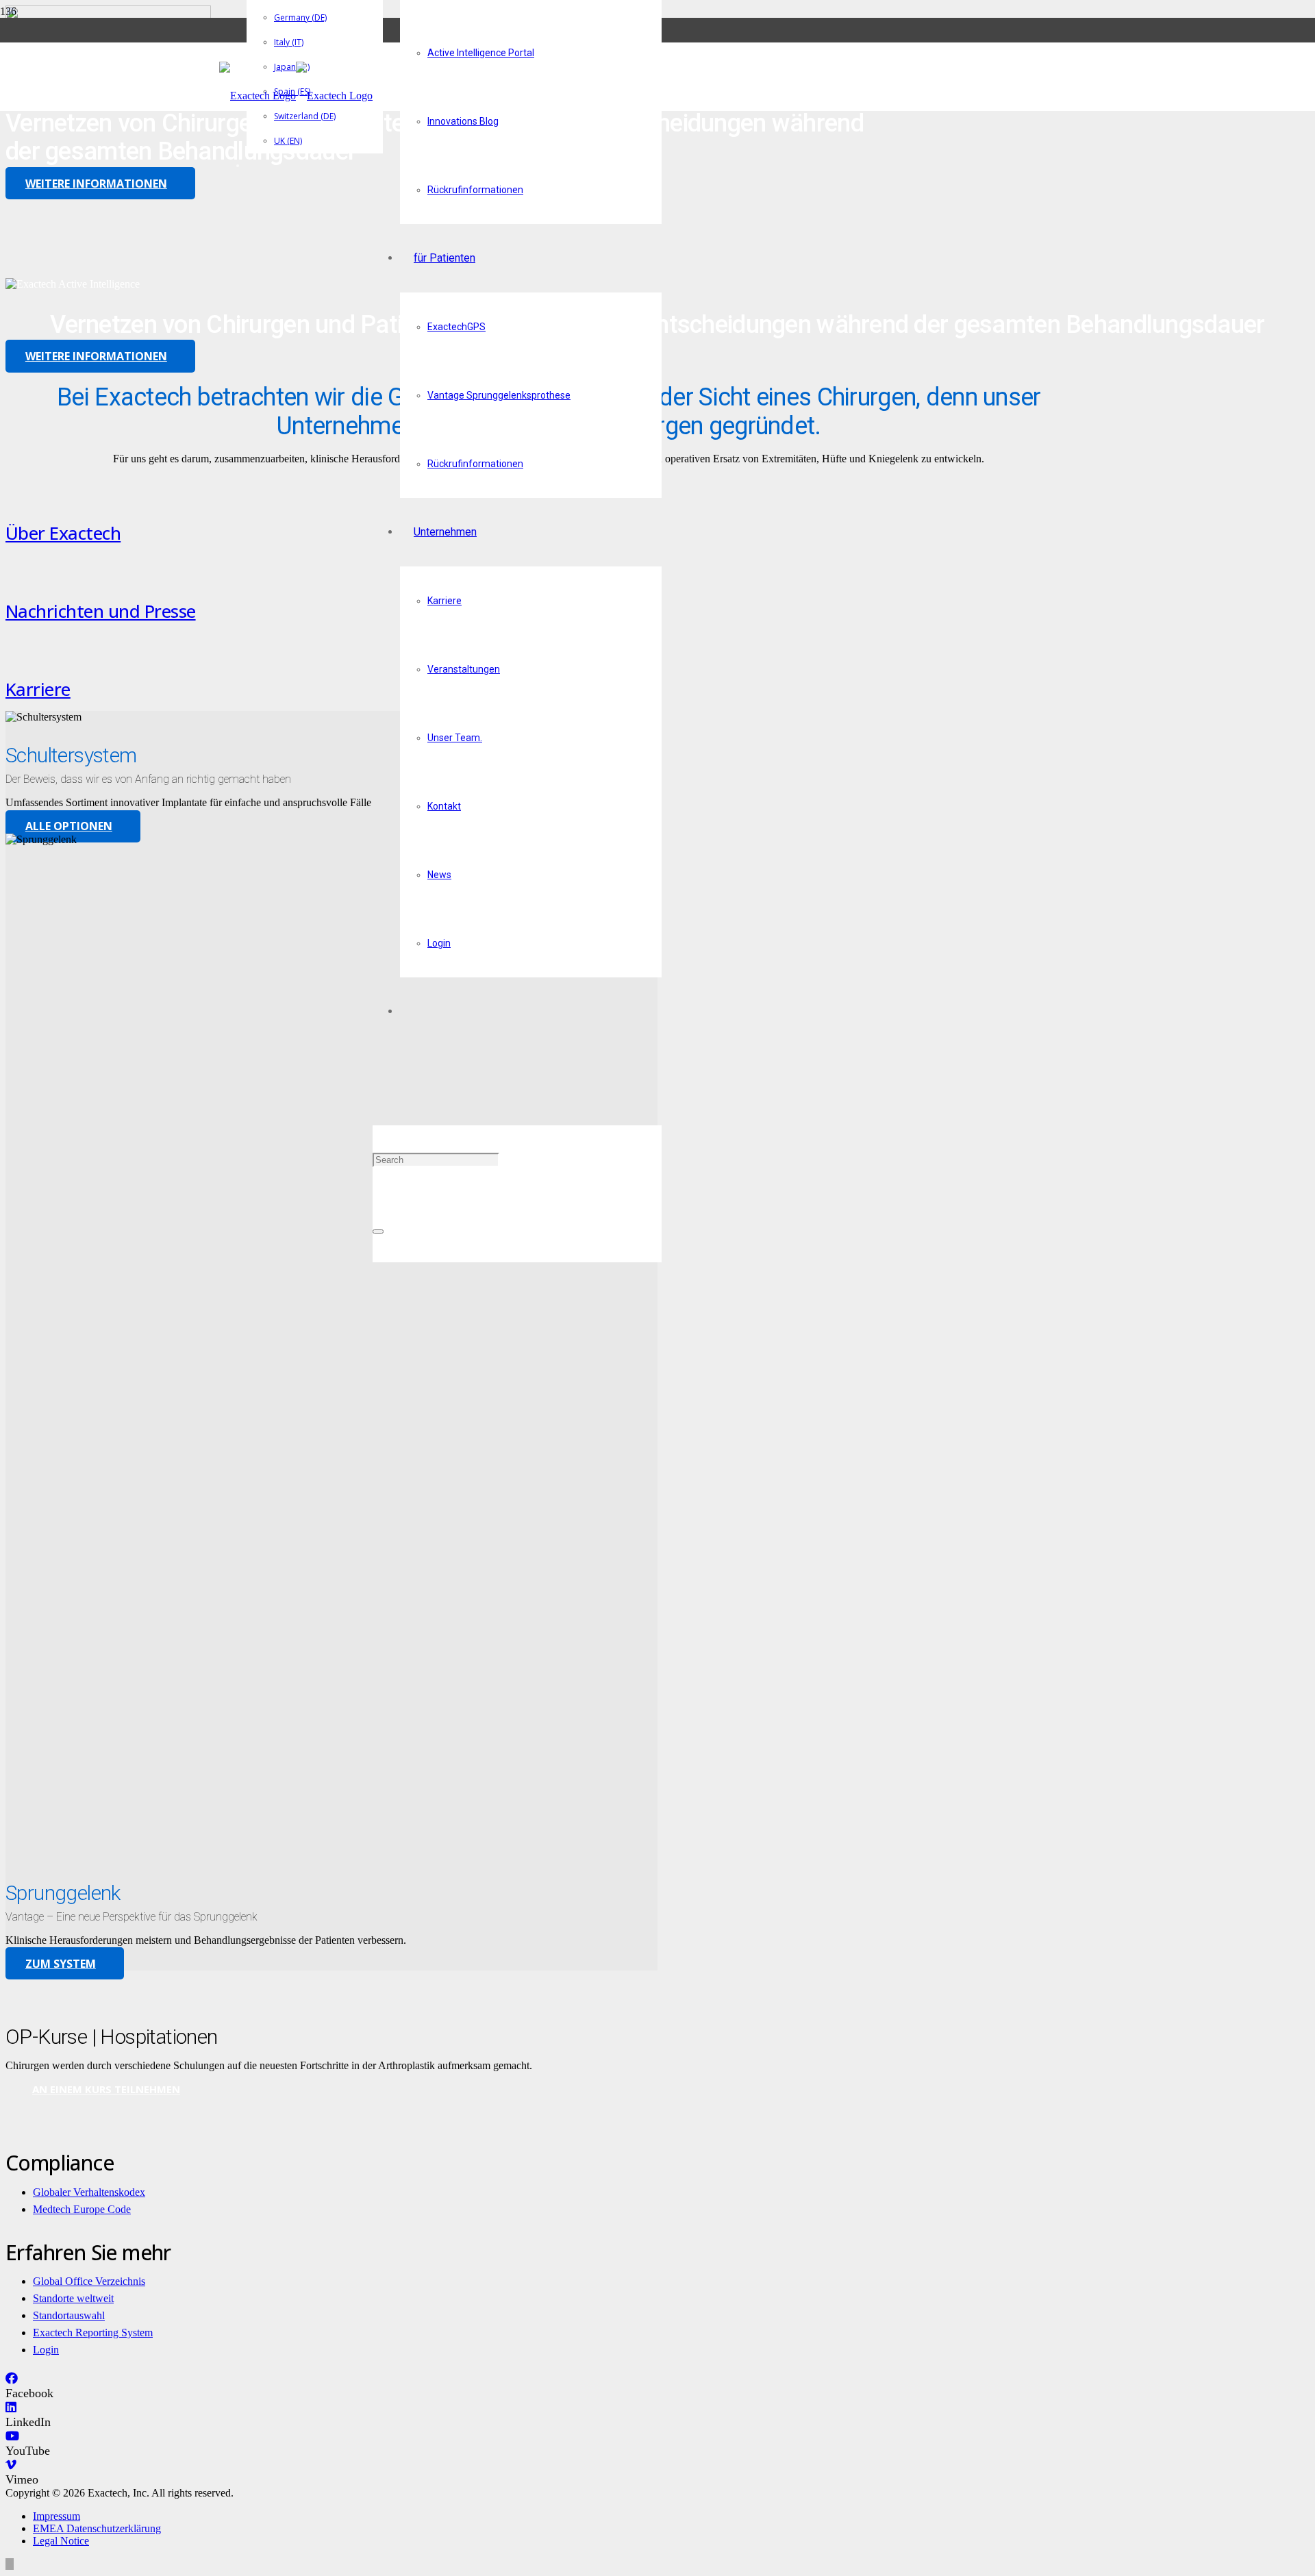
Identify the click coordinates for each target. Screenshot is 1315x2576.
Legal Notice (61, 2541)
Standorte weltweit (73, 2298)
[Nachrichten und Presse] (223, 566)
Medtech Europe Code (82, 2209)
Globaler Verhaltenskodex (89, 2192)
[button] (377, 1091)
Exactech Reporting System (93, 2333)
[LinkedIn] (11, 2408)
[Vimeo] (11, 2465)
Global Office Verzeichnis (89, 2281)
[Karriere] (223, 645)
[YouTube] (12, 2436)
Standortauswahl (69, 2315)
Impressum (57, 2516)
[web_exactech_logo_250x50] (296, 96)
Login (46, 2350)
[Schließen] (378, 1231)
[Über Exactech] (223, 488)
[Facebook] (12, 2379)
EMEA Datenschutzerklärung (97, 2528)
